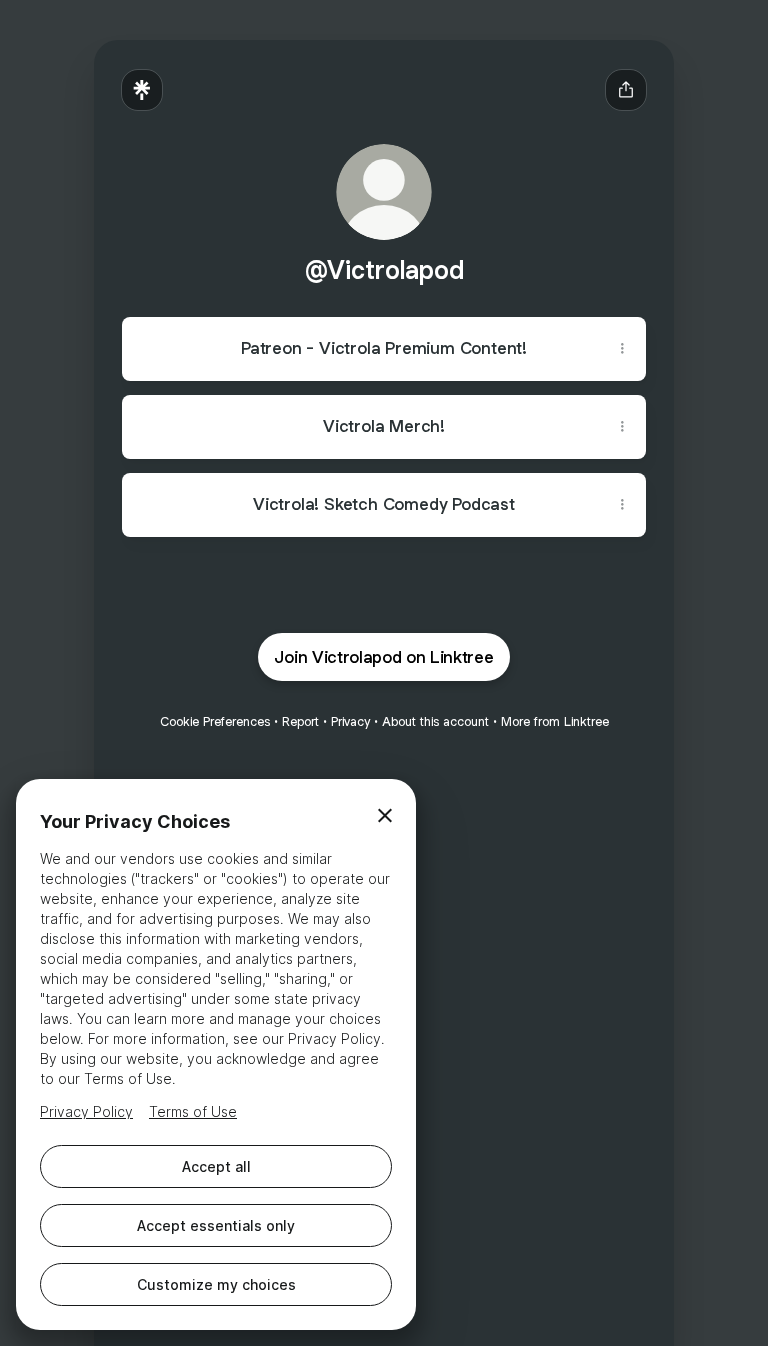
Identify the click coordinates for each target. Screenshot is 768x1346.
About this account (435, 721)
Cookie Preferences (215, 721)
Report (300, 721)
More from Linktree (555, 721)
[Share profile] (626, 90)
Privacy (350, 721)
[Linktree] (142, 90)
